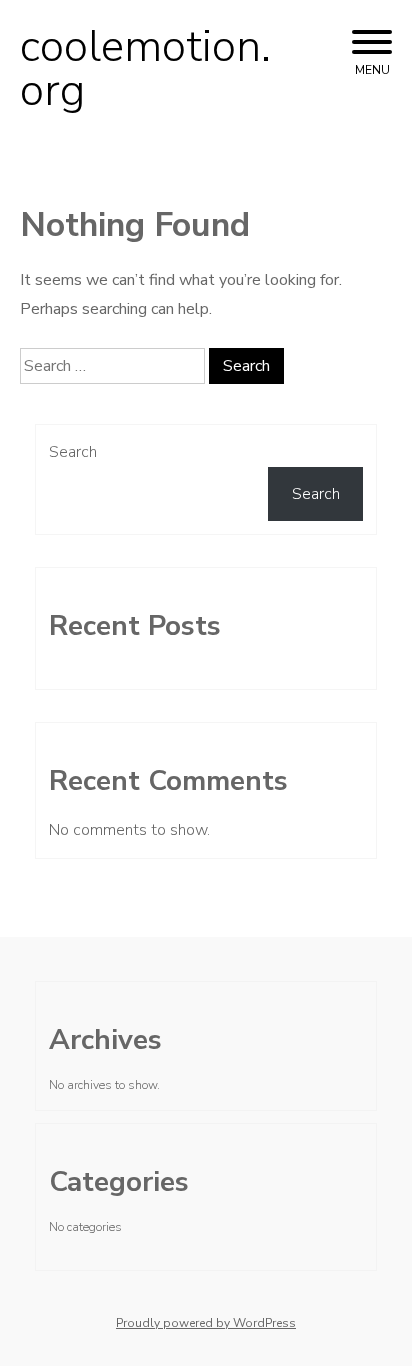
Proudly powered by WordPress (206, 1323)
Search (73, 452)
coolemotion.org (145, 69)
